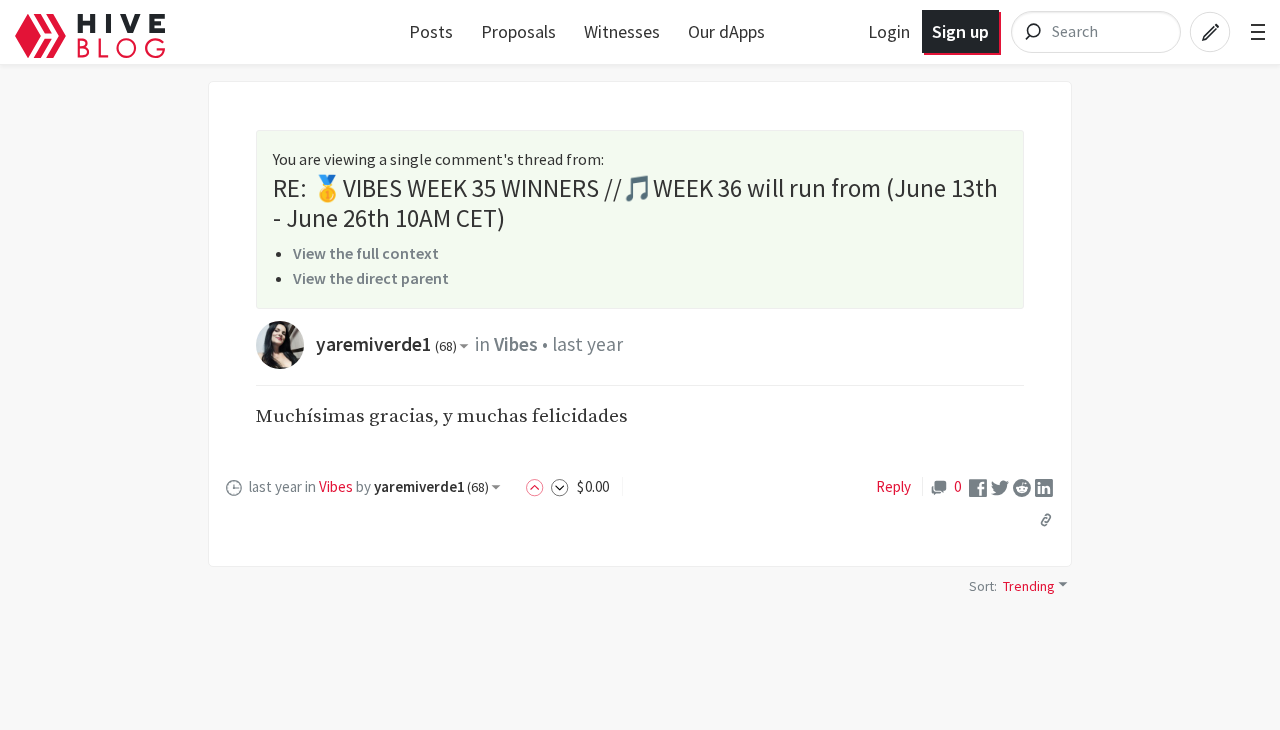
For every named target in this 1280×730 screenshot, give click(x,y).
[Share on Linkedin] (1044, 486)
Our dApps (726, 31)
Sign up (960, 31)
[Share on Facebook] (978, 486)
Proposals (518, 31)
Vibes (516, 344)
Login (889, 31)
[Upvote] (538, 486)
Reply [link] (893, 486)
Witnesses (622, 31)
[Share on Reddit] (1022, 486)
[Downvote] (560, 486)
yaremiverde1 (386, 344)
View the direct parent (371, 278)
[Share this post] (1046, 520)
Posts (431, 31)
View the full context (366, 253)
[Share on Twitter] (1000, 486)
